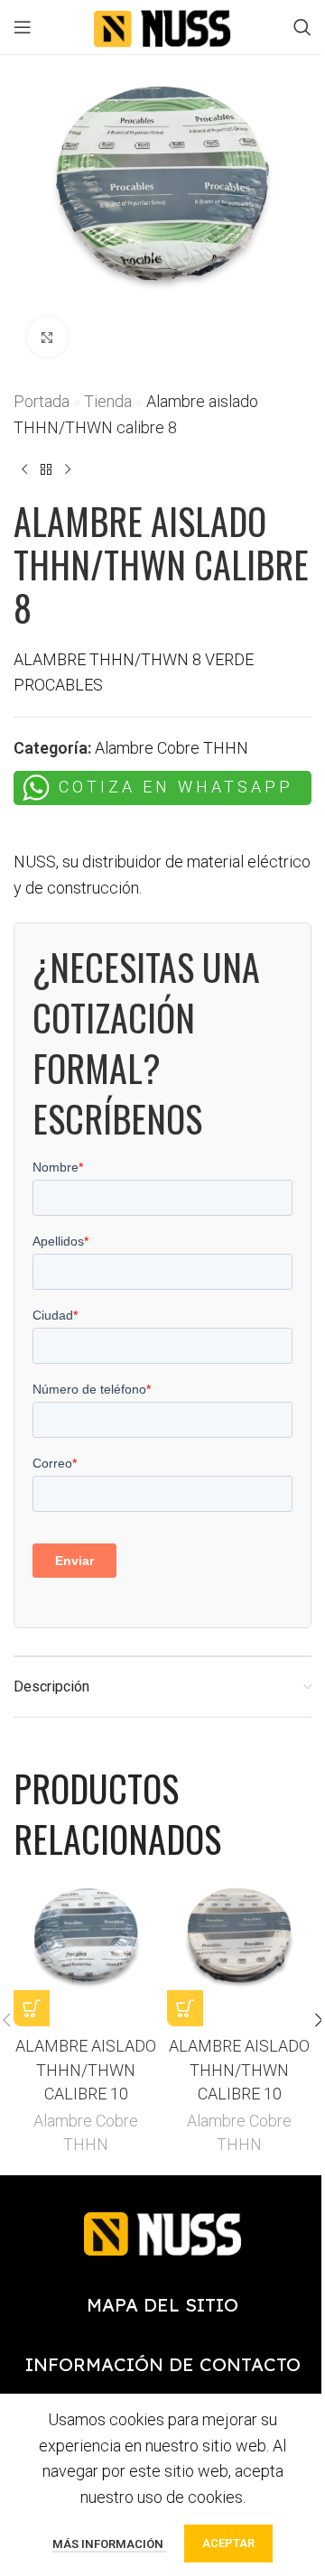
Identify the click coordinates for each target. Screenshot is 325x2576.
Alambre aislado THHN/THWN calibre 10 (86, 2069)
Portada (42, 401)
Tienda (108, 401)
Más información (109, 2544)
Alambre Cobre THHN (172, 748)
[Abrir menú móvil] (23, 27)
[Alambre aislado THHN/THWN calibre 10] (86, 1954)
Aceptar (228, 2543)
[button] (32, 2008)
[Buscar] (302, 27)
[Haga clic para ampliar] (47, 337)
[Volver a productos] (46, 470)
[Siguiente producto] (68, 470)
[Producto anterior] (24, 470)
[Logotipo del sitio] (162, 26)
